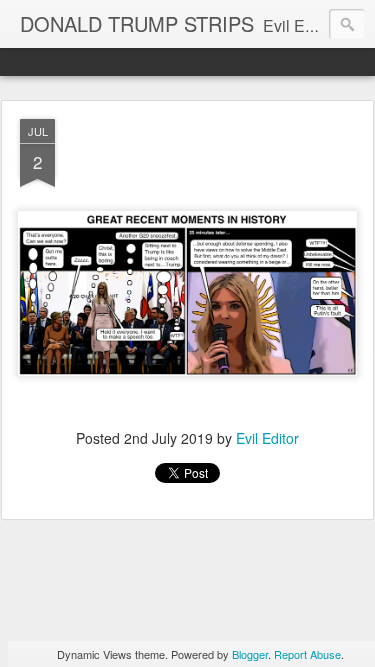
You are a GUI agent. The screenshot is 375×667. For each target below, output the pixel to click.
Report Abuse (307, 654)
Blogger (250, 654)
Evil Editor (267, 438)
